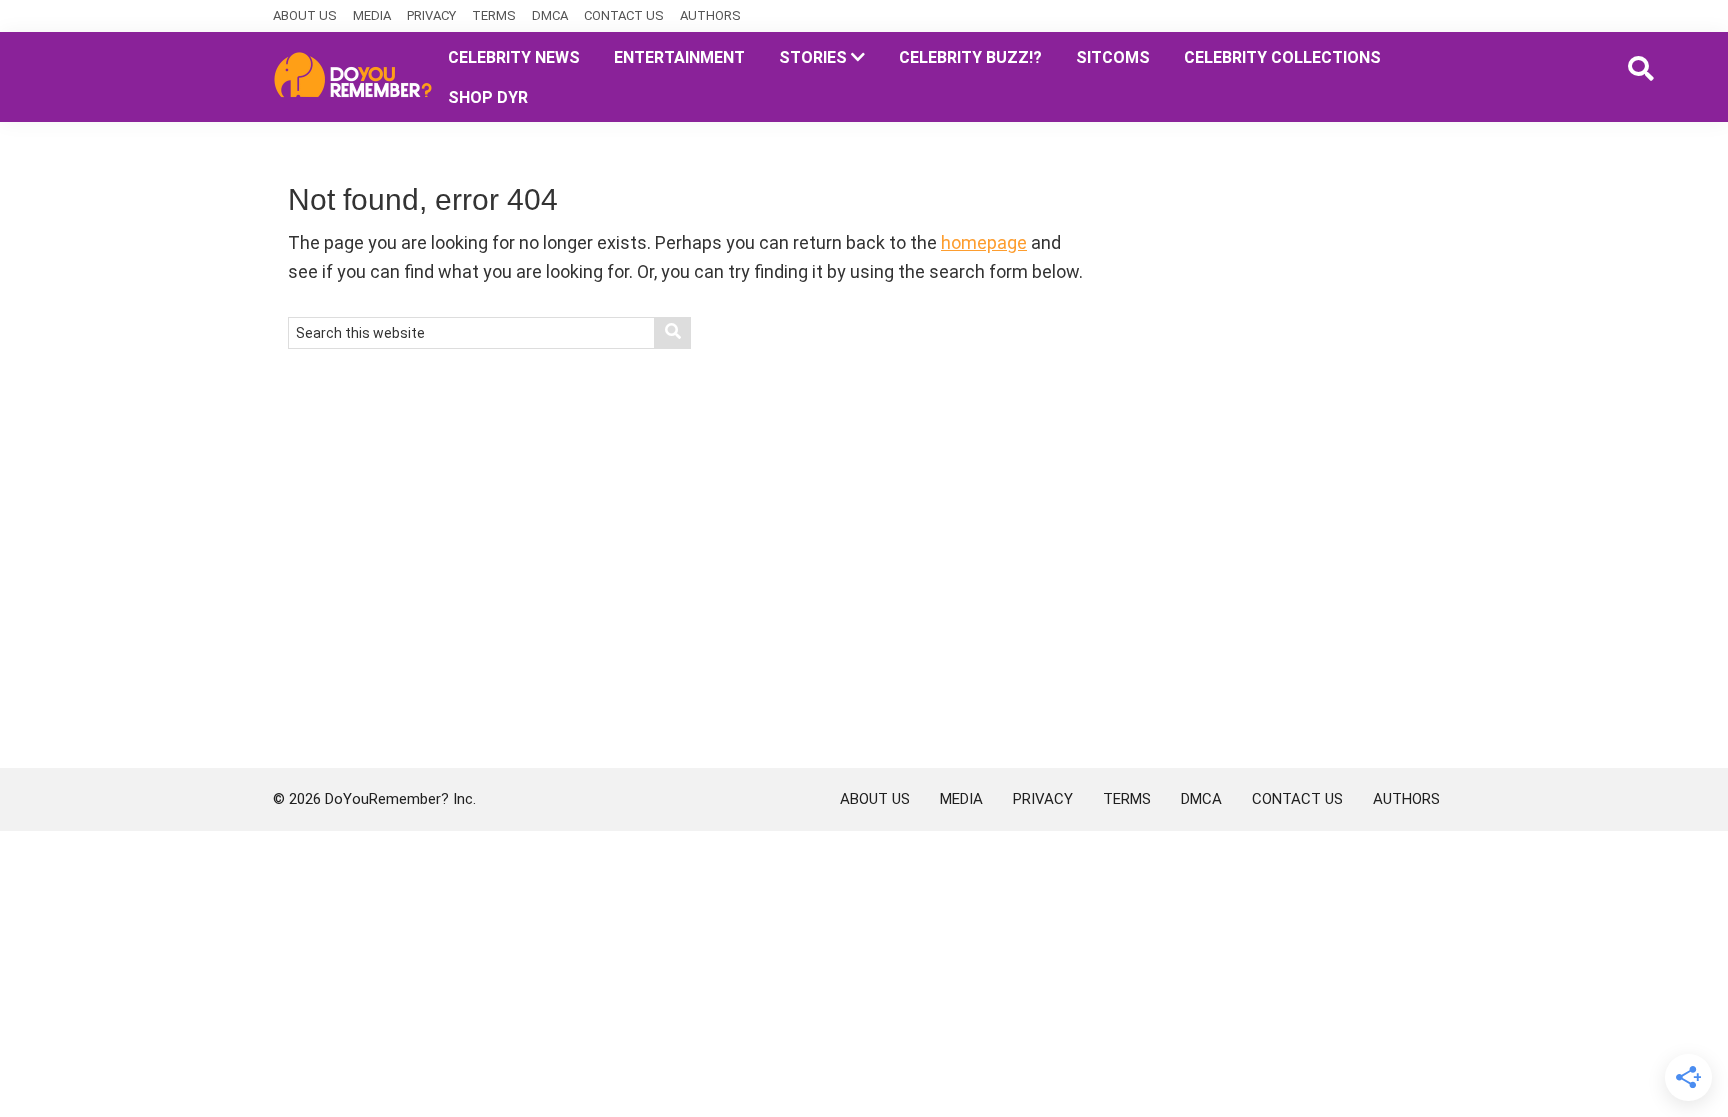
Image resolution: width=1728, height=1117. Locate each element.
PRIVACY (431, 15)
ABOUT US (305, 15)
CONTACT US (624, 15)
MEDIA (372, 15)
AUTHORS (710, 15)
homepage (984, 242)
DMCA (550, 15)
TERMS (494, 15)
